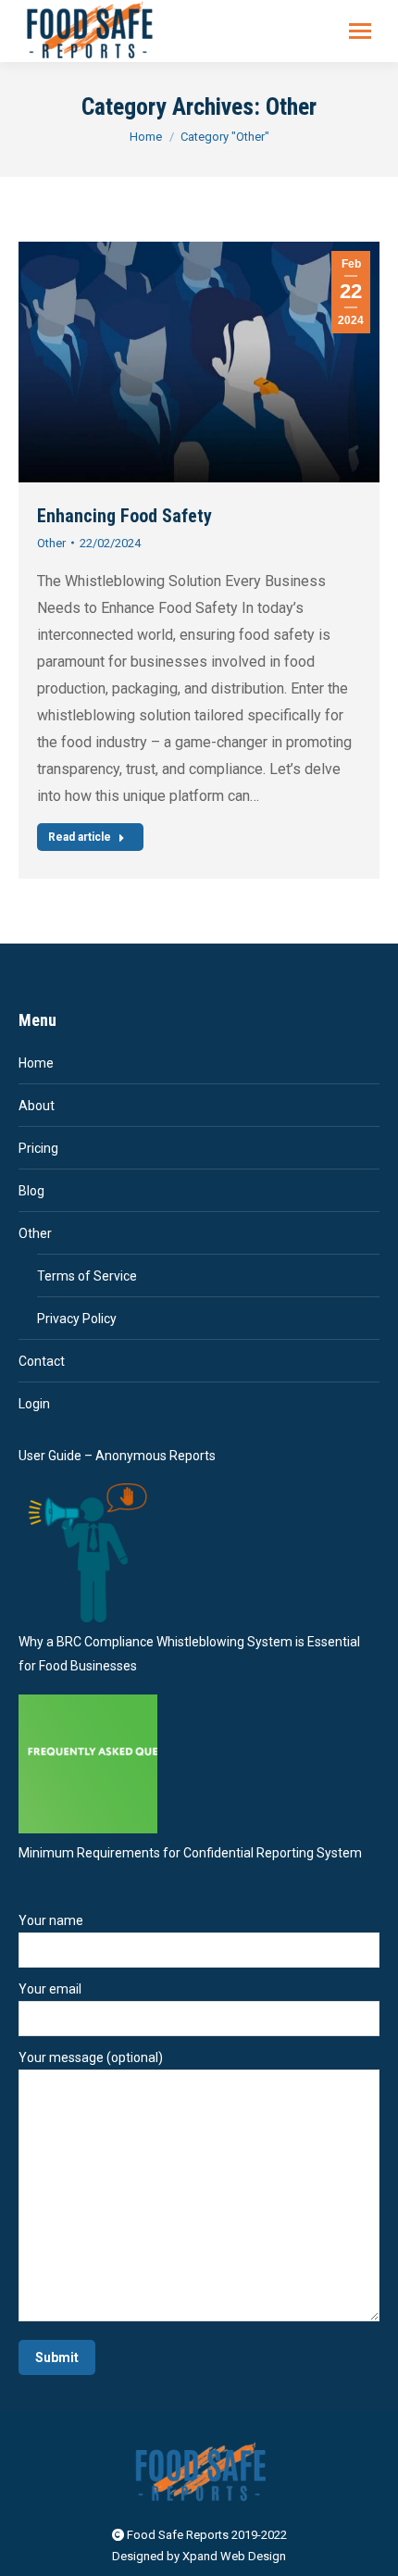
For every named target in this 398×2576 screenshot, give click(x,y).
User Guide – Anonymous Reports (117, 1456)
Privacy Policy (77, 1319)
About (37, 1106)
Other (51, 543)
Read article (80, 837)
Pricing (38, 1148)
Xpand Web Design (234, 2556)
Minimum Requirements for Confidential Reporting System (190, 1853)
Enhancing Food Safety (124, 516)
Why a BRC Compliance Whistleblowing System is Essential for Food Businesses (189, 1654)
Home (36, 1063)
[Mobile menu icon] (360, 31)
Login (34, 1404)
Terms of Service (87, 1276)
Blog (31, 1191)
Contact (42, 1361)
